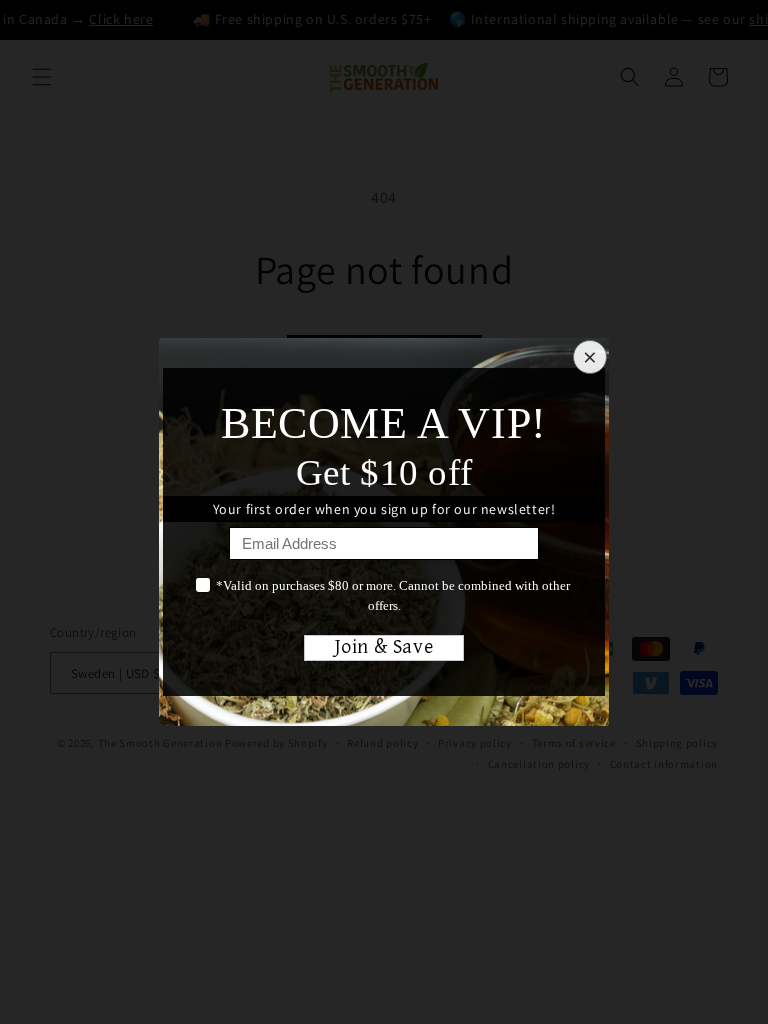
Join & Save (384, 647)
